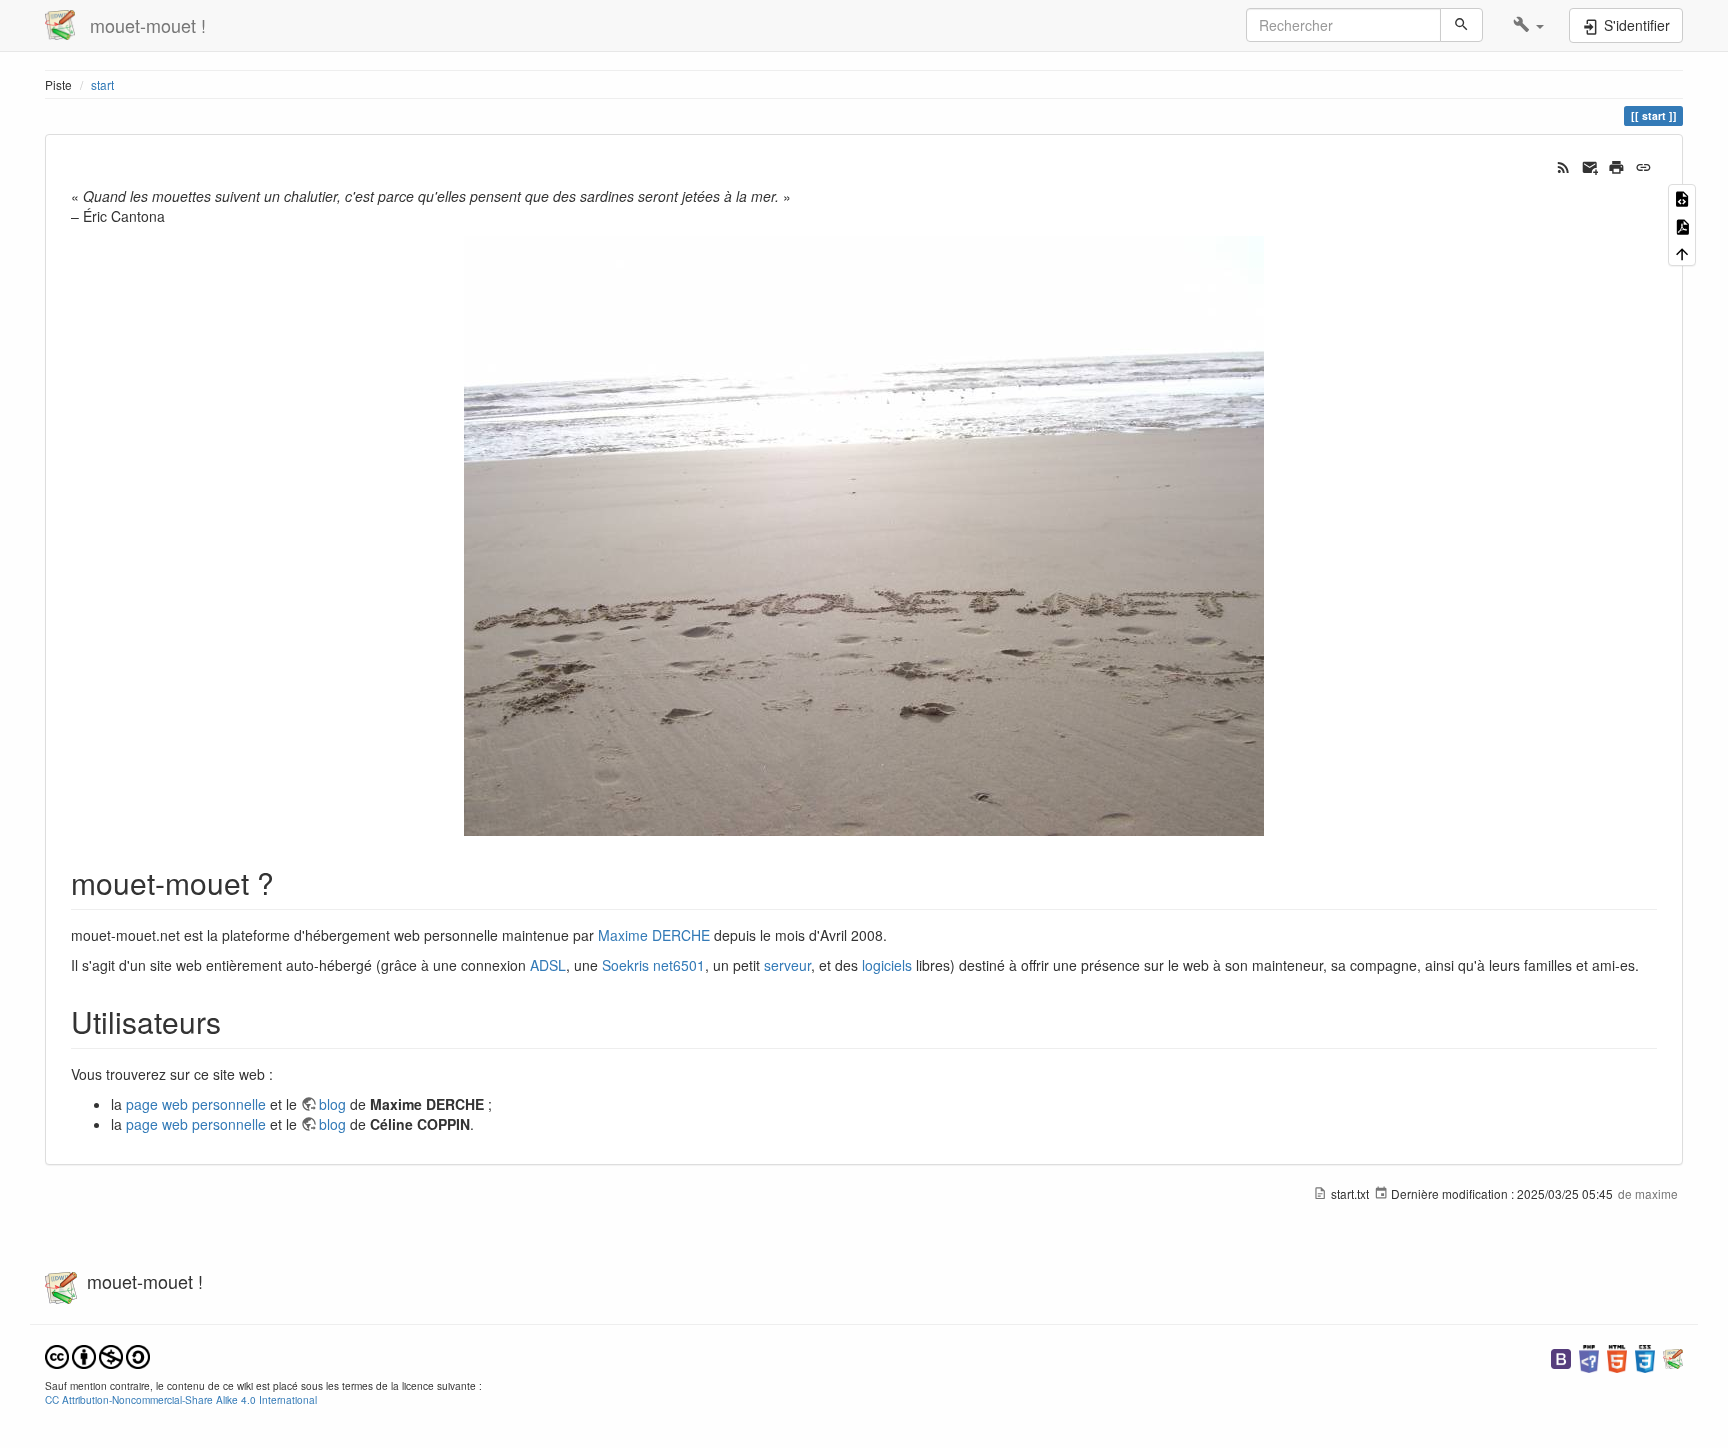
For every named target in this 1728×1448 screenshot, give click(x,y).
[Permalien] (1643, 165)
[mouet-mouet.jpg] (864, 536)
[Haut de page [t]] (1682, 252)
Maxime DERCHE (654, 935)
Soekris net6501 (653, 965)
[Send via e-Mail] (1590, 165)
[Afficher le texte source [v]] (1682, 197)
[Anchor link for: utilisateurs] (236, 1021)
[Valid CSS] (1645, 1356)
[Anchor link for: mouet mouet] (289, 882)
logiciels (887, 965)
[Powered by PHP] (1589, 1356)
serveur (787, 965)
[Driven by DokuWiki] (1673, 1356)
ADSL (548, 965)
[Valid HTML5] (1617, 1356)
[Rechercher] (1461, 25)
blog (332, 1104)
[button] (1528, 25)
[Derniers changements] (1563, 165)
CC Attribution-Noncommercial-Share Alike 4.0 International (181, 1399)
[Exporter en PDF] (1682, 224)
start (102, 84)
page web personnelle (196, 1104)
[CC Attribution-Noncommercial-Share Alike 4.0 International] (97, 1354)
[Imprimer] (1616, 165)
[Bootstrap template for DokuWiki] (1561, 1356)
